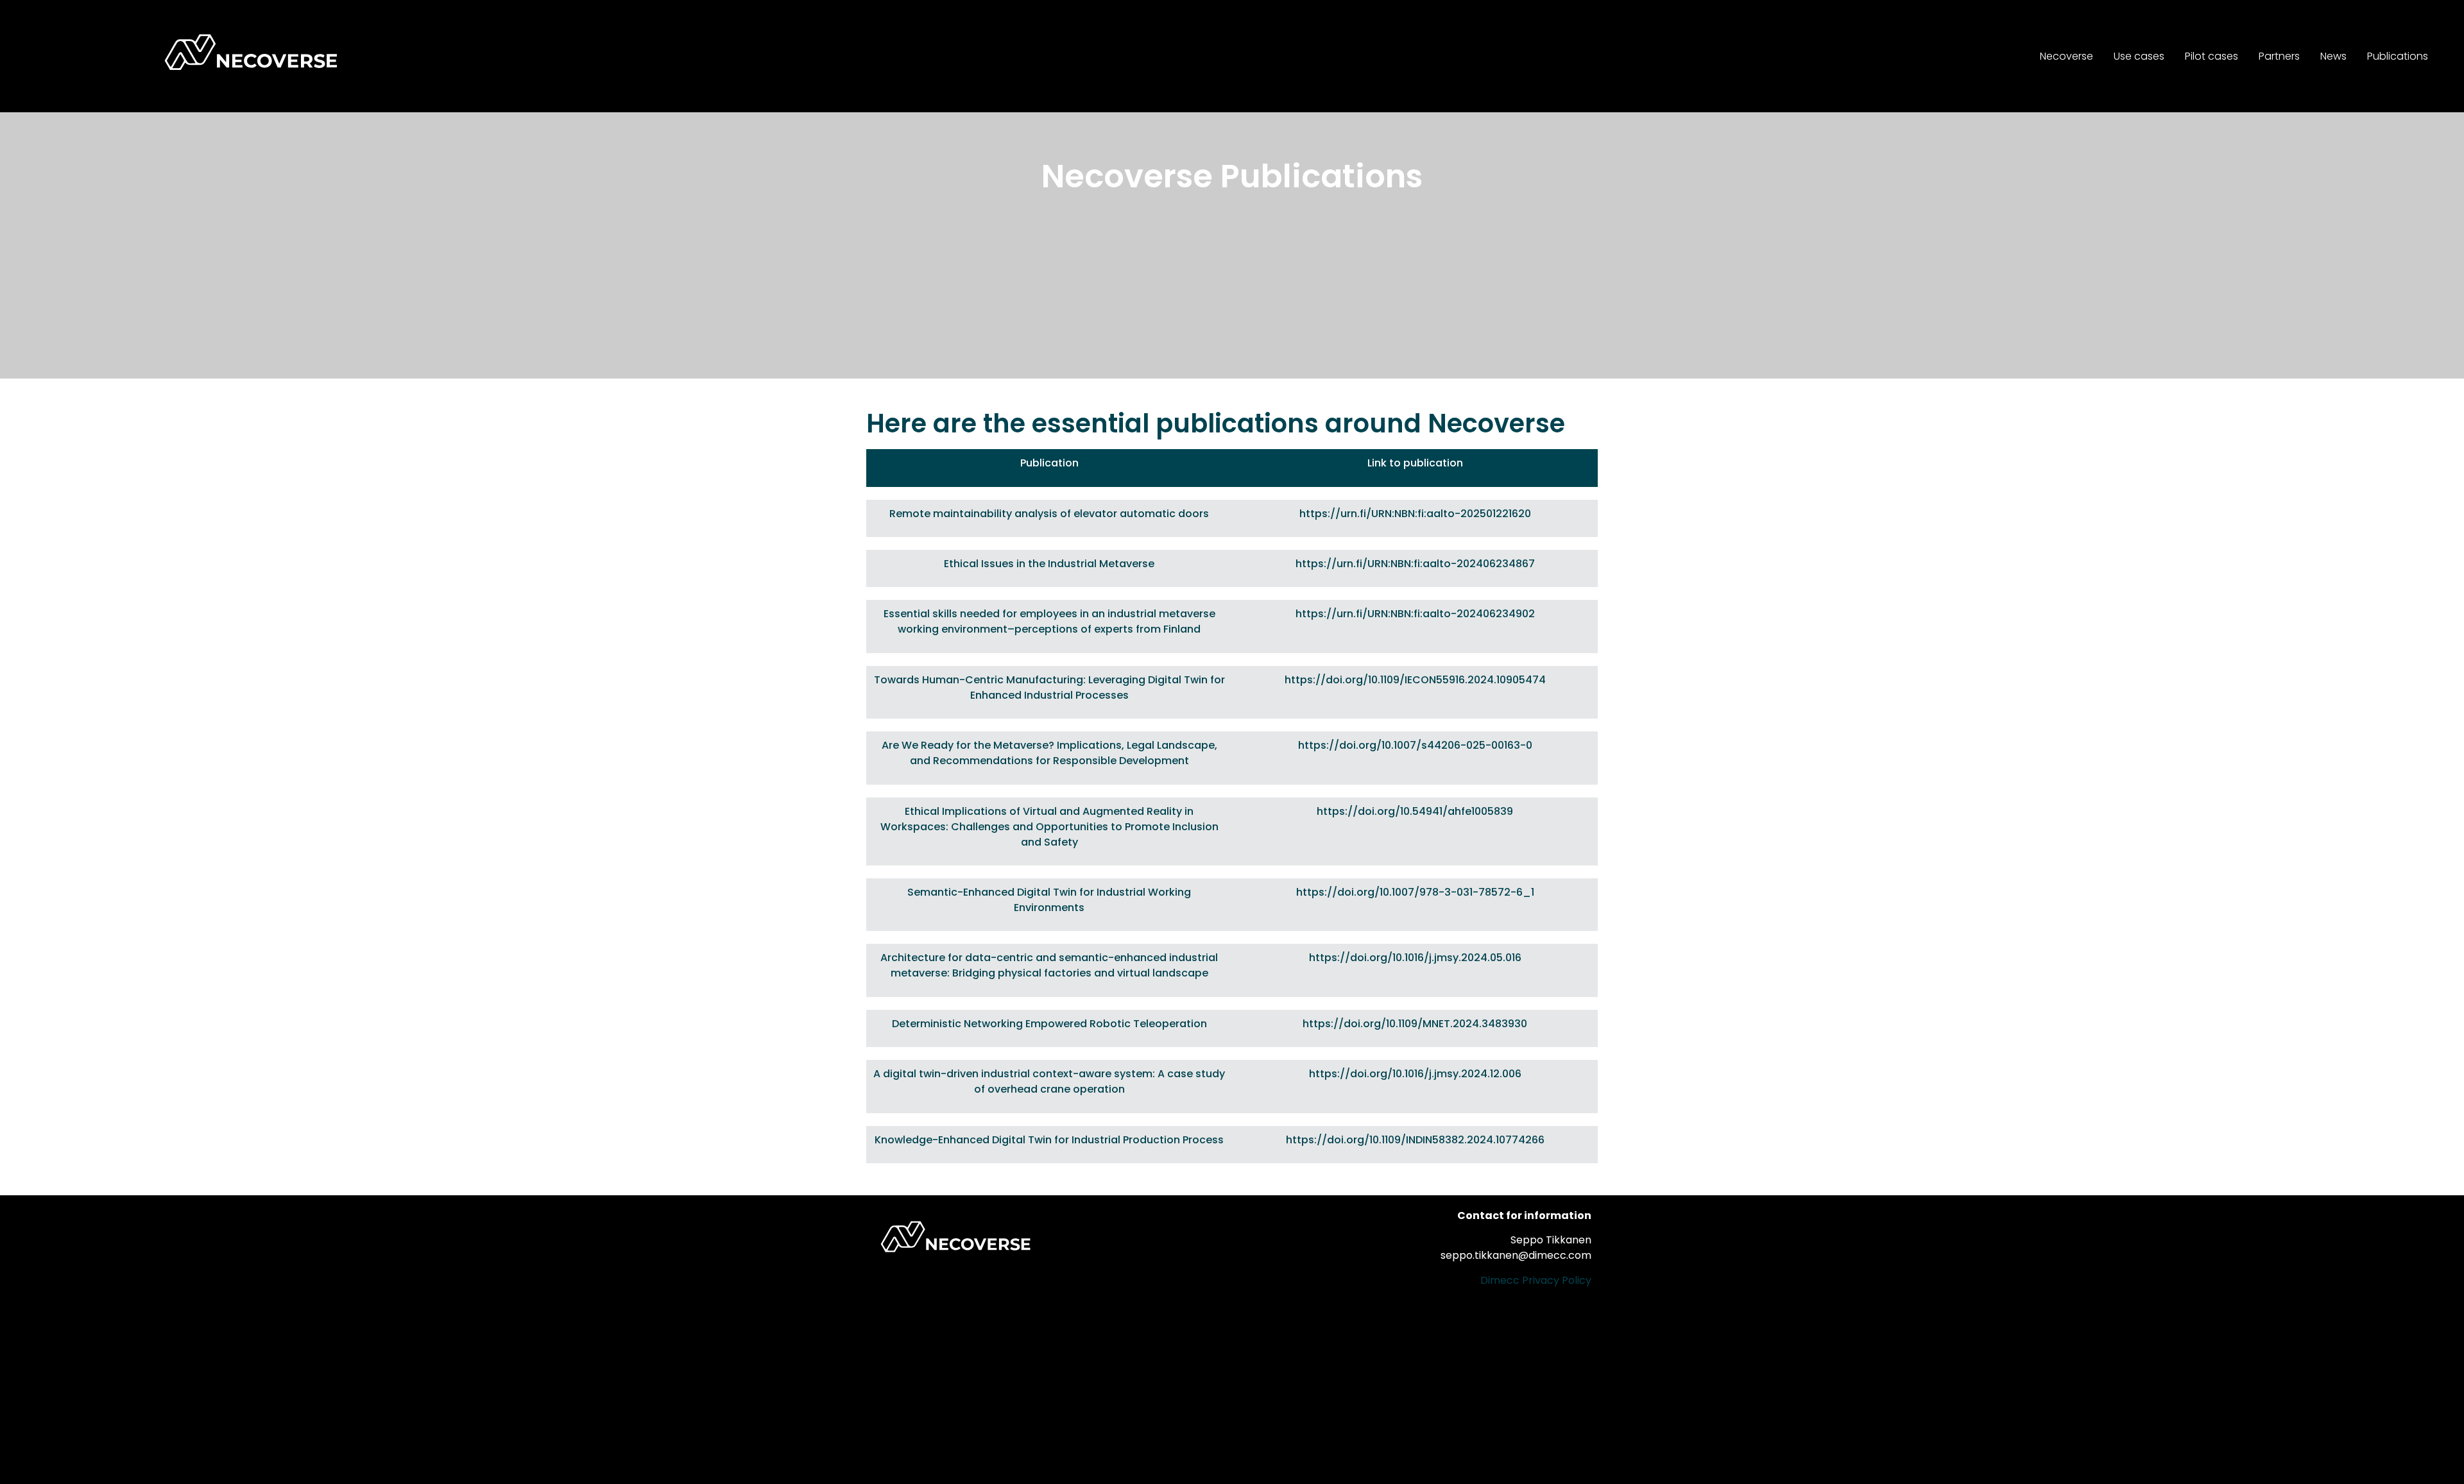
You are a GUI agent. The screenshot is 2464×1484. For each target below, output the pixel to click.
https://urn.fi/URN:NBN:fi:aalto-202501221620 (1415, 514)
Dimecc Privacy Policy (1536, 1280)
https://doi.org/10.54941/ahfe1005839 (1415, 811)
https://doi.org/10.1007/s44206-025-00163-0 (1415, 745)
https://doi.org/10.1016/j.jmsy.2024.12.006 (1415, 1074)
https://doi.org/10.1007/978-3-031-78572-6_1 (1415, 892)
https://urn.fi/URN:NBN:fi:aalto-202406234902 (1415, 614)
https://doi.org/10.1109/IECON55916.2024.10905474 (1415, 680)
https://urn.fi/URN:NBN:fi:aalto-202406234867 (1415, 564)
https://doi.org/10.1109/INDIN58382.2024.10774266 (1415, 1140)
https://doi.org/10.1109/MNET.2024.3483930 (1415, 1024)
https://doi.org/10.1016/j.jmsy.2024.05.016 (1415, 958)
